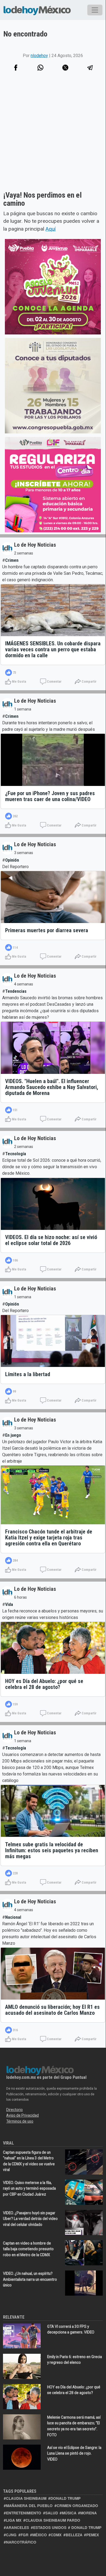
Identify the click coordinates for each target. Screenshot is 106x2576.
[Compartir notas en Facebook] (16, 68)
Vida (9, 1604)
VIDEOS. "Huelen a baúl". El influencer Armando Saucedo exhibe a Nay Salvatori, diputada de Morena (52, 1087)
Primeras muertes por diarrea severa (47, 930)
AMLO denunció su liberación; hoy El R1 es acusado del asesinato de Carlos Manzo (52, 2010)
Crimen (12, 560)
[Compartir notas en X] (65, 68)
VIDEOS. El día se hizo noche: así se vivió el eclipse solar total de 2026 (51, 1240)
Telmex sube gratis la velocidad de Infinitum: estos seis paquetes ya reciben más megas (52, 1850)
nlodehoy (39, 56)
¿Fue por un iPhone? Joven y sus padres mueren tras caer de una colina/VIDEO (50, 796)
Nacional (13, 1917)
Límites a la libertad (28, 1374)
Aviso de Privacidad (23, 2115)
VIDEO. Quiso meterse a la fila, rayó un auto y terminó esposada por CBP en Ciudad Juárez (29, 2188)
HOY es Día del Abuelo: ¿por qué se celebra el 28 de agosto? (44, 1684)
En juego (13, 1435)
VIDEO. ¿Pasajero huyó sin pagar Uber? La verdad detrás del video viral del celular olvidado (30, 2219)
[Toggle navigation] (95, 10)
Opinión (12, 860)
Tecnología (16, 1154)
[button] (41, 68)
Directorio (15, 2110)
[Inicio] (37, 10)
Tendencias (16, 991)
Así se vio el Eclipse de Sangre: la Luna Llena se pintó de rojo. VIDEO (74, 2453)
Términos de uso (20, 2121)
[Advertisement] (53, 138)
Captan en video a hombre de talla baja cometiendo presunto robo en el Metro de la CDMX (28, 2249)
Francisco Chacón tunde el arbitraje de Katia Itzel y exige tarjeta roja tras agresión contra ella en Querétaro (49, 1538)
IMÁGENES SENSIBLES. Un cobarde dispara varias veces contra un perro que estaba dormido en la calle (53, 649)
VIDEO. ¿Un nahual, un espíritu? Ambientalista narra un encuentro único (30, 2279)
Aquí (51, 229)
